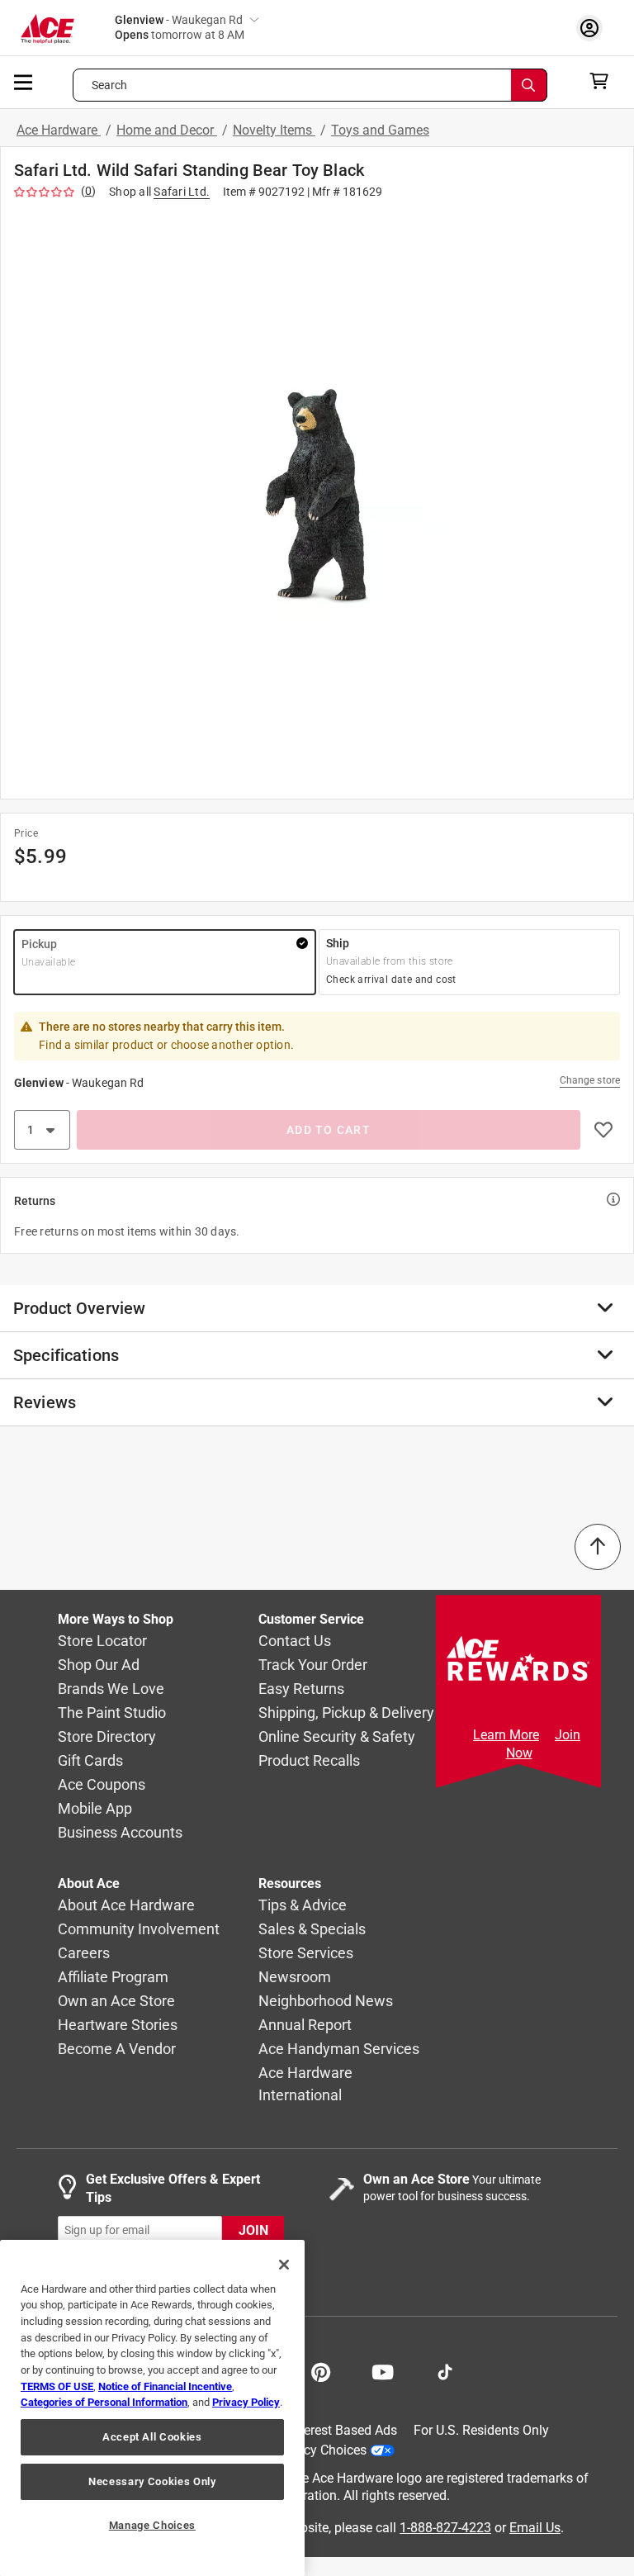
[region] (152, 2408)
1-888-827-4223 (445, 2528)
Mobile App (95, 1809)
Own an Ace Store (116, 2002)
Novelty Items (274, 130)
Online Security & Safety (337, 1737)
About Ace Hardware (126, 1906)
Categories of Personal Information (104, 2402)
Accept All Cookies (152, 2437)
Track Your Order (313, 1665)
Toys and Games (380, 130)
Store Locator (102, 1641)
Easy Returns (301, 1689)
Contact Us (295, 1641)
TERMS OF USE (57, 2386)
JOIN (253, 2230)
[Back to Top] (598, 1547)
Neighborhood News (326, 2002)
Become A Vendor (117, 2049)
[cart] (604, 81)
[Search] (529, 85)
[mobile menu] (24, 81)
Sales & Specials (312, 1930)
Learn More (506, 1735)
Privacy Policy (246, 2402)
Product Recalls (309, 1761)
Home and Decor (167, 130)
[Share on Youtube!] (383, 2370)
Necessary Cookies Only (152, 2481)
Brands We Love (111, 1689)
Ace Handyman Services (339, 2049)
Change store (590, 1080)
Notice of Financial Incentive (165, 2386)
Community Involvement (139, 1930)
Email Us (535, 2528)
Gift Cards (90, 1761)
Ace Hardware (59, 130)
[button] (317, 496)
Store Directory (107, 1737)
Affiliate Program (113, 1978)
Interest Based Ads (343, 2430)
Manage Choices (152, 2525)
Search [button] (110, 85)
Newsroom (295, 1978)
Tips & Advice (303, 1906)
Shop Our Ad (99, 1665)
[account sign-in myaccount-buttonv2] (594, 28)
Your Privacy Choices (305, 2450)
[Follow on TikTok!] (445, 2370)
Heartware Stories (118, 2026)
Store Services (306, 1954)
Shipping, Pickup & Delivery (346, 1713)
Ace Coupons (102, 1785)
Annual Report (305, 2026)
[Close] (284, 2265)
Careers (84, 1954)
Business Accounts (120, 1833)
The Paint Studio (112, 1713)
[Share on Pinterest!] (321, 2370)
